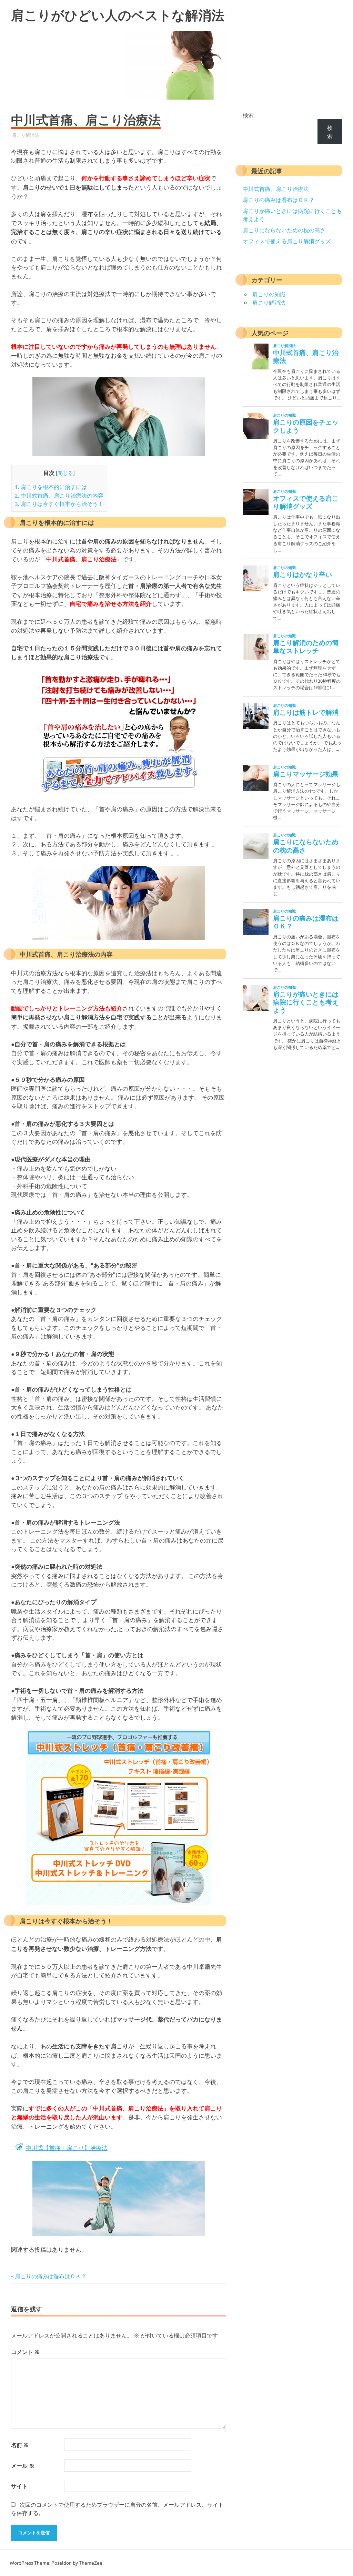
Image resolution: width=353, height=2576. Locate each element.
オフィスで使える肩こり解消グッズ (287, 241)
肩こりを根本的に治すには (51, 487)
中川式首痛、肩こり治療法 (276, 189)
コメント (26, 2352)
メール (23, 2466)
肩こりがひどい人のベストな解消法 (118, 15)
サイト (19, 2486)
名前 (20, 2445)
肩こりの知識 (269, 294)
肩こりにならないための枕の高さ (284, 230)
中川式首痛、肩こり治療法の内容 (59, 495)
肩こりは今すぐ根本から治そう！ (59, 503)
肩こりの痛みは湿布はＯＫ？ (51, 2276)
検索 (248, 115)
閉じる (65, 473)
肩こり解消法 (26, 135)
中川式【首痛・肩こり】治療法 (67, 2147)
